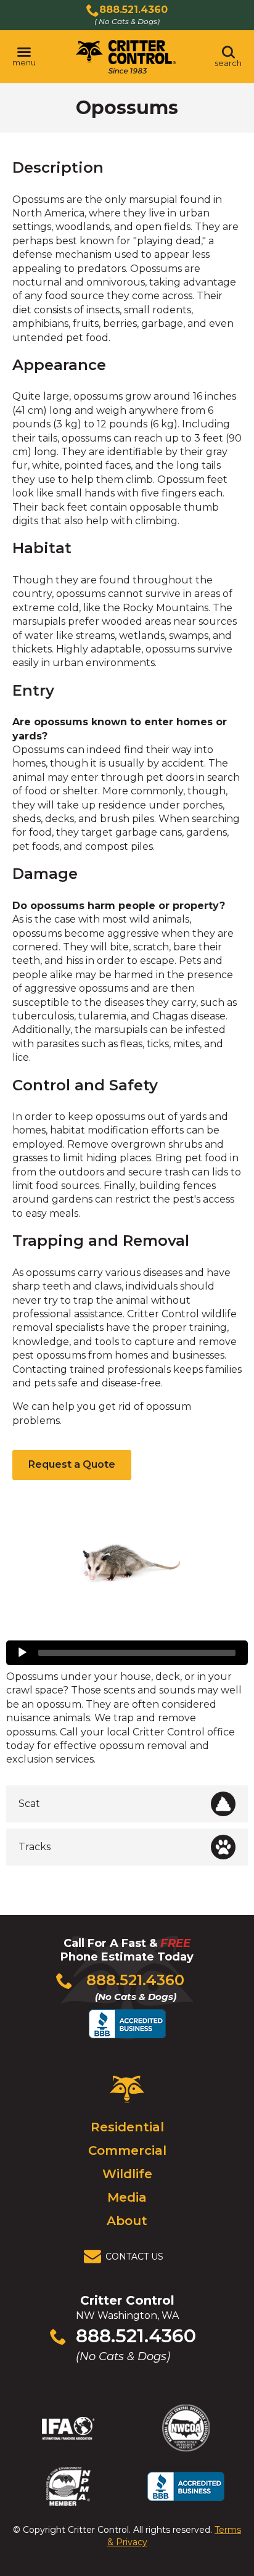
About (127, 2221)
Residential (127, 2127)
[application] (127, 1653)
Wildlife (127, 2174)
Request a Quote (72, 1464)
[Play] (22, 1653)
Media (127, 2197)
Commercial (127, 2150)
